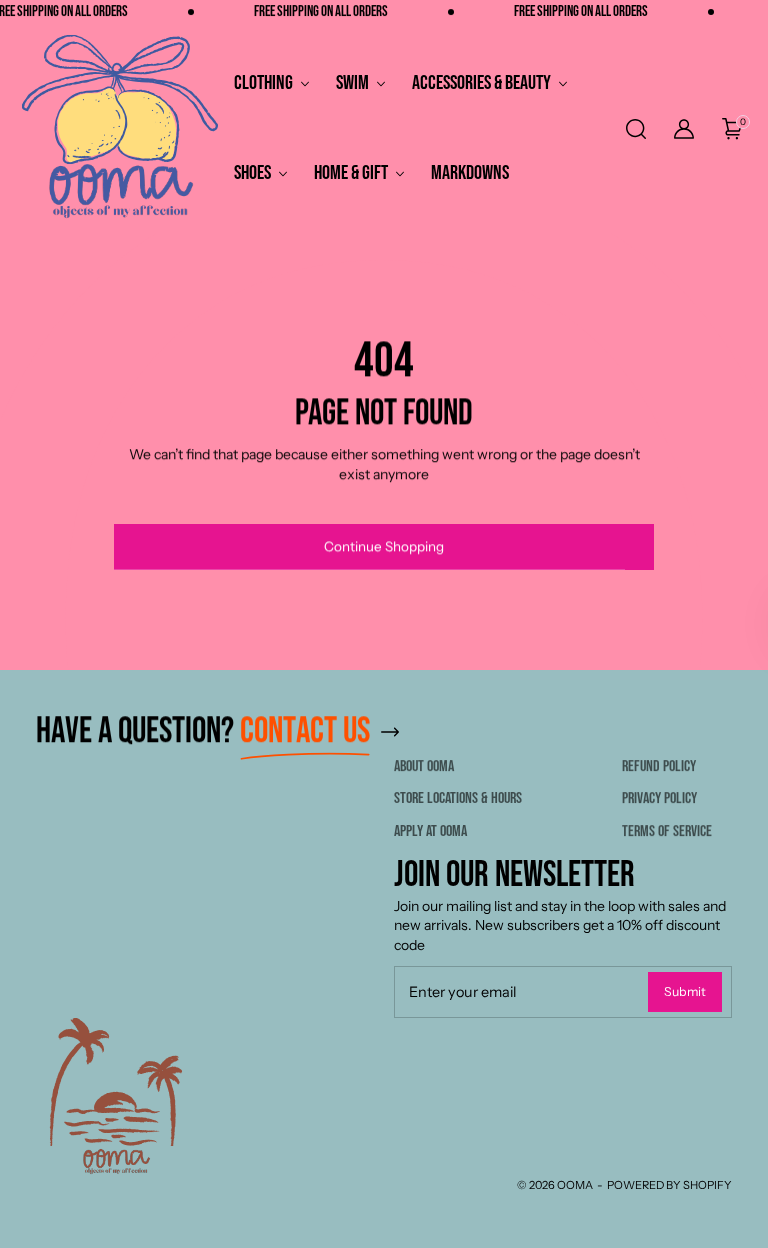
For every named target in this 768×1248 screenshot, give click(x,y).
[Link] (390, 731)
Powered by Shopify (669, 1185)
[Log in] (684, 129)
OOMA (575, 1185)
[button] (634, 129)
